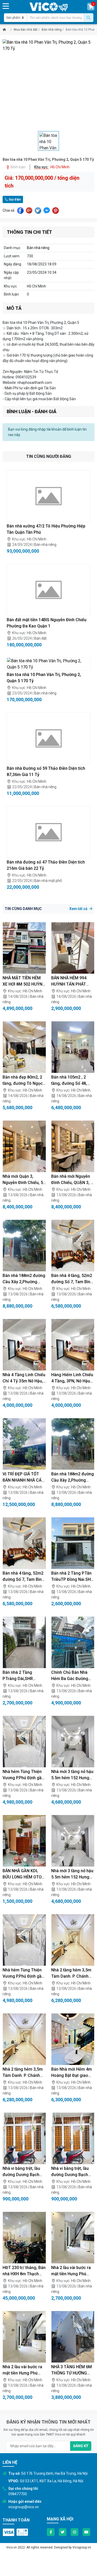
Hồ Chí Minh (37, 539)
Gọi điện (14, 199)
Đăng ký (81, 2446)
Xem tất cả (79, 909)
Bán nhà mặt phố (48, 881)
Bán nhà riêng (52, 30)
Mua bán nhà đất (26, 30)
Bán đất (40, 638)
